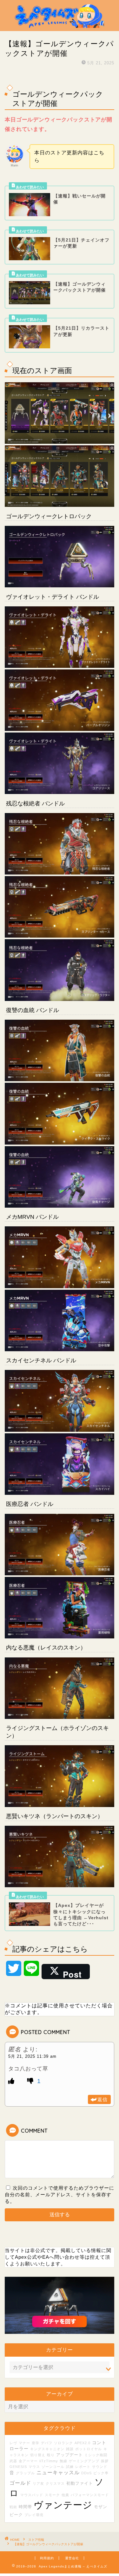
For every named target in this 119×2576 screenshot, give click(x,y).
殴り (51, 2455)
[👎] (31, 2081)
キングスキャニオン (47, 2449)
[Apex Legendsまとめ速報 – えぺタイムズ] (60, 26)
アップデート (69, 2455)
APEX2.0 (83, 2443)
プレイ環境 (34, 2515)
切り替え (38, 2455)
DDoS (86, 2473)
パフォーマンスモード (90, 2495)
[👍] (11, 2081)
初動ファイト (80, 2483)
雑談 (70, 2449)
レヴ (13, 2443)
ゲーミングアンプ (84, 2461)
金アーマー (28, 2461)
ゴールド (20, 2483)
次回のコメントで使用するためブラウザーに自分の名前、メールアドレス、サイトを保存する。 (60, 2195)
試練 (70, 2467)
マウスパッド (32, 2495)
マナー (24, 2443)
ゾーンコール (53, 2467)
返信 (102, 2099)
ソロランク (63, 2443)
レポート (83, 2467)
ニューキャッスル (58, 2472)
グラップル (25, 2473)
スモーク (52, 2495)
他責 (65, 2495)
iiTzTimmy (49, 2461)
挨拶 (105, 2461)
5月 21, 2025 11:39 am (32, 2056)
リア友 (38, 2483)
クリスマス (55, 2483)
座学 (36, 2443)
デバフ (47, 2443)
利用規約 (47, 2558)
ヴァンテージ (63, 2505)
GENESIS (18, 2467)
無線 (63, 2461)
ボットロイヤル (89, 2449)
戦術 (13, 2507)
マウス (34, 2467)
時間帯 (25, 2507)
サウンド (100, 2467)
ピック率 (101, 2473)
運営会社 (72, 2558)
